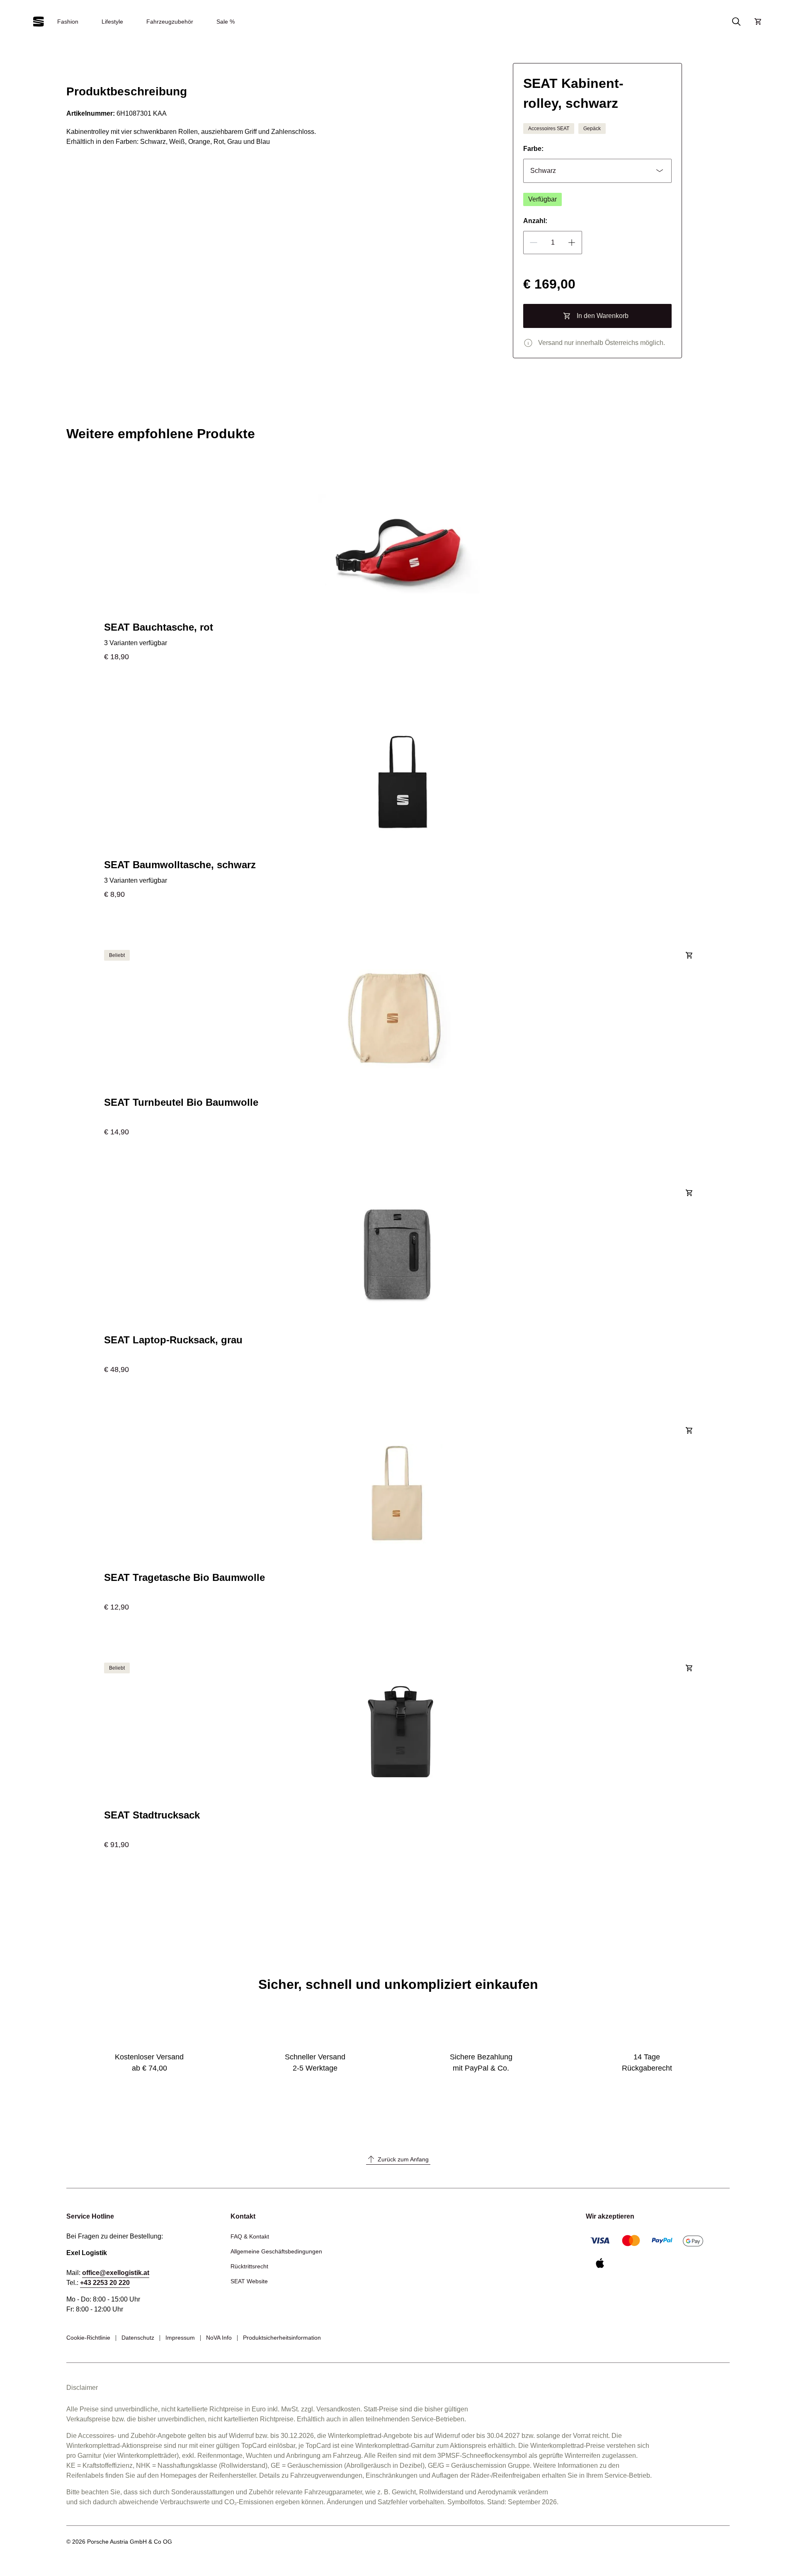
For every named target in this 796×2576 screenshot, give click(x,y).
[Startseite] (39, 22)
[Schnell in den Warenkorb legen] (689, 954)
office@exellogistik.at (116, 2273)
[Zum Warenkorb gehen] (758, 22)
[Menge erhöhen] (572, 243)
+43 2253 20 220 (105, 2283)
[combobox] (597, 171)
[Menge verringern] (534, 243)
